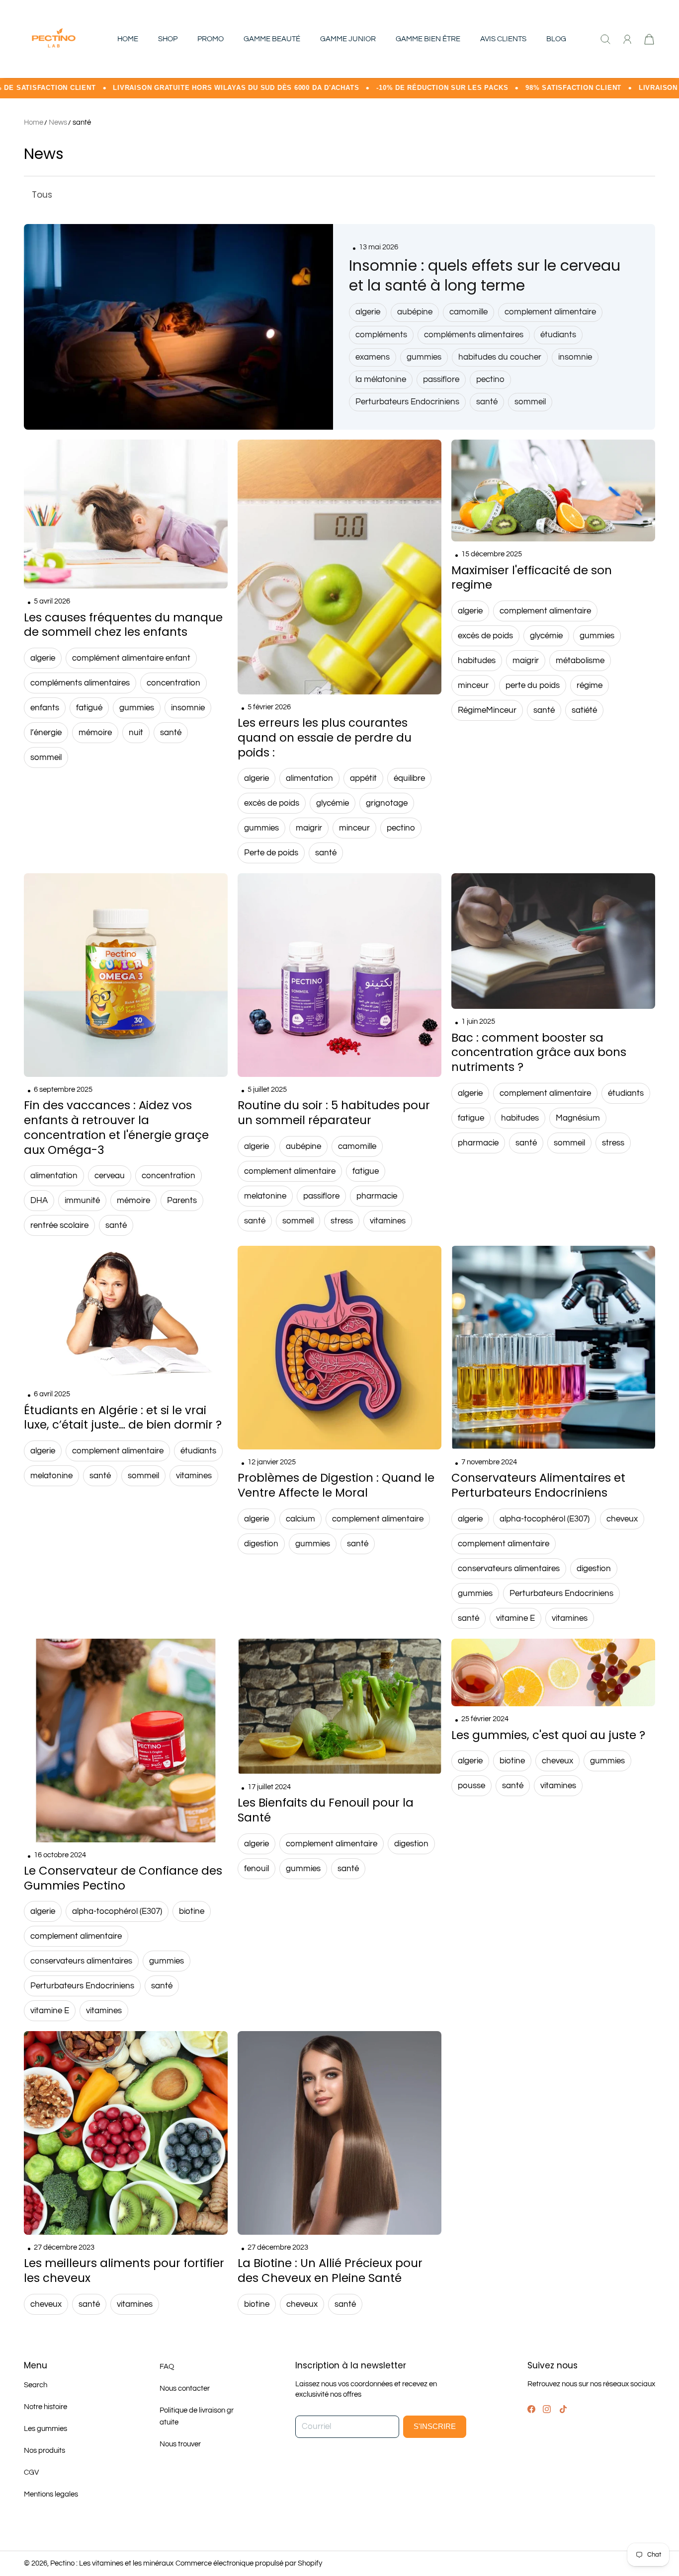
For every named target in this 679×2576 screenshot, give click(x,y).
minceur (354, 828)
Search (36, 2385)
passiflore (441, 379)
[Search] (605, 39)
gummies (424, 357)
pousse (471, 1786)
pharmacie (377, 1196)
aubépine (415, 312)
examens (373, 357)
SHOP (168, 39)
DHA (39, 1201)
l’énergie (46, 733)
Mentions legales (51, 2494)
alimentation (309, 778)
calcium (300, 1519)
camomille (468, 312)
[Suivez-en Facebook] (531, 2409)
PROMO (211, 39)
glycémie (333, 803)
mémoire (95, 733)
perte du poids (533, 685)
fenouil (256, 1869)
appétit (363, 778)
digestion (261, 1544)
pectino (490, 379)
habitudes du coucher (500, 357)
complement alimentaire (550, 312)
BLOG (556, 39)
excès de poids (272, 803)
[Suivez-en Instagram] (547, 2409)
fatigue (366, 1171)
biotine (192, 1911)
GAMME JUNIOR (348, 39)
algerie (368, 312)
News (58, 122)
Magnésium (578, 1118)
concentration (173, 683)
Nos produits (44, 2451)
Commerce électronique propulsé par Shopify (249, 2563)
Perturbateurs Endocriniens (407, 402)
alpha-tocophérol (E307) (545, 1519)
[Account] (627, 39)
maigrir (309, 828)
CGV (31, 2472)
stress (342, 1221)
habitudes (477, 661)
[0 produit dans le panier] (649, 39)
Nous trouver (180, 2444)
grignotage (387, 803)
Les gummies (45, 2429)
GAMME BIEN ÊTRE (428, 39)
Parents (182, 1201)
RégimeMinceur (487, 710)
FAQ (167, 2367)
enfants (45, 708)
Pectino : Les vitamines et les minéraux (112, 2563)
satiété (584, 710)
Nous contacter (185, 2388)
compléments (381, 335)
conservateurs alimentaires (509, 1569)
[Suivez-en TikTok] (563, 2409)
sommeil (530, 402)
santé (82, 122)
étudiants (558, 335)
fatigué (89, 708)
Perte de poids (271, 853)
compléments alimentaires (474, 335)
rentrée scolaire (59, 1225)
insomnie (575, 357)
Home (34, 122)
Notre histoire (45, 2407)
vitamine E (515, 1618)
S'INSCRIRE (435, 2426)
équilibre (409, 778)
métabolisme (580, 661)
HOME (128, 39)
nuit (136, 733)
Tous (42, 195)
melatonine (265, 1196)
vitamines (388, 1221)
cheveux (622, 1519)
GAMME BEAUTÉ (272, 39)
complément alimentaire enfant (131, 658)
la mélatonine (381, 379)
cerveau (110, 1176)
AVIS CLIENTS (503, 39)
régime (590, 685)
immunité (82, 1201)
